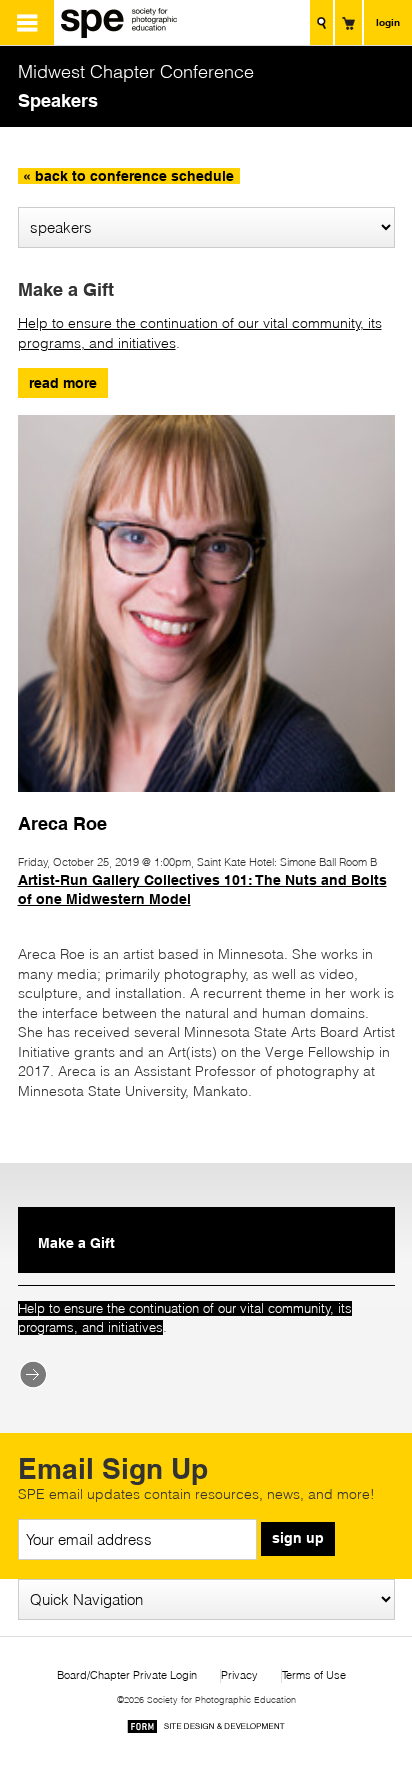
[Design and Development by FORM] (206, 1729)
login (388, 22)
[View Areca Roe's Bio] (206, 801)
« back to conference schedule (128, 176)
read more (63, 383)
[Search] (321, 22)
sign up (298, 1538)
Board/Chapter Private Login (127, 1675)
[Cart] (348, 22)
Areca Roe (62, 823)
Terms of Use (314, 1675)
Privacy (239, 1675)
